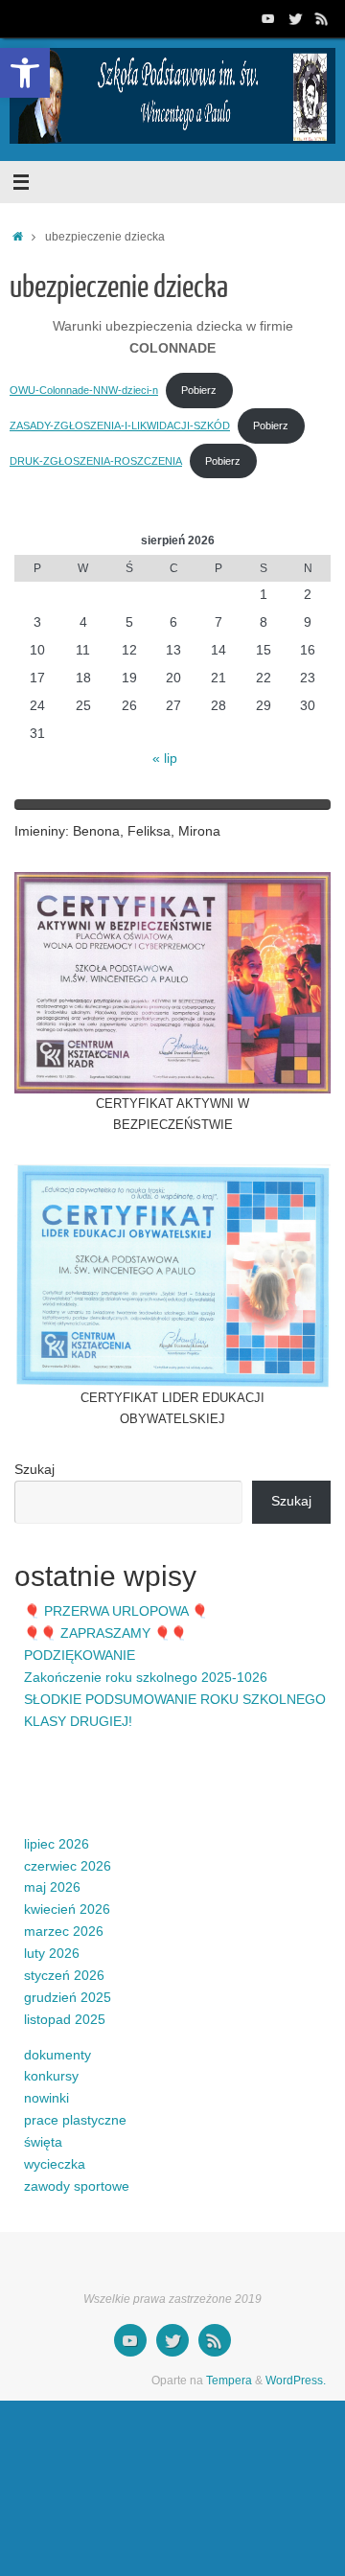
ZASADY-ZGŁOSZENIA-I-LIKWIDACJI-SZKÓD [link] (120, 425)
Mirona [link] (199, 831)
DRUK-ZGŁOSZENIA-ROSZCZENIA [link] (96, 461)
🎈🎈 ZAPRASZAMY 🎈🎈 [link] (105, 1633)
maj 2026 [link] (52, 1887)
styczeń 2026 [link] (64, 1976)
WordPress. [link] (296, 2380)
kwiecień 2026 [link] (67, 1909)
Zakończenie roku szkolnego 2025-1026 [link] (146, 1678)
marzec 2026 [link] (64, 1932)
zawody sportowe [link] (77, 2186)
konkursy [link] (51, 2076)
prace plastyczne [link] (75, 2120)
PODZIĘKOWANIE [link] (80, 1656)
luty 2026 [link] (52, 1954)
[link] (25, 73)
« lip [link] (165, 759)
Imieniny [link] (40, 831)
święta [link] (43, 2142)
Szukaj (34, 1470)
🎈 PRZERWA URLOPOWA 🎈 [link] (116, 1611)
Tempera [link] (229, 2380)
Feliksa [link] (149, 831)
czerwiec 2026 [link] (68, 1866)
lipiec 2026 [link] (57, 1844)
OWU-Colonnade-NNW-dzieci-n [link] (84, 390)
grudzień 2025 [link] (68, 1998)
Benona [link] (96, 831)
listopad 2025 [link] (65, 2020)
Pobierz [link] (199, 390)
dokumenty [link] (57, 2055)
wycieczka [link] (55, 2164)
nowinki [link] (46, 2098)
